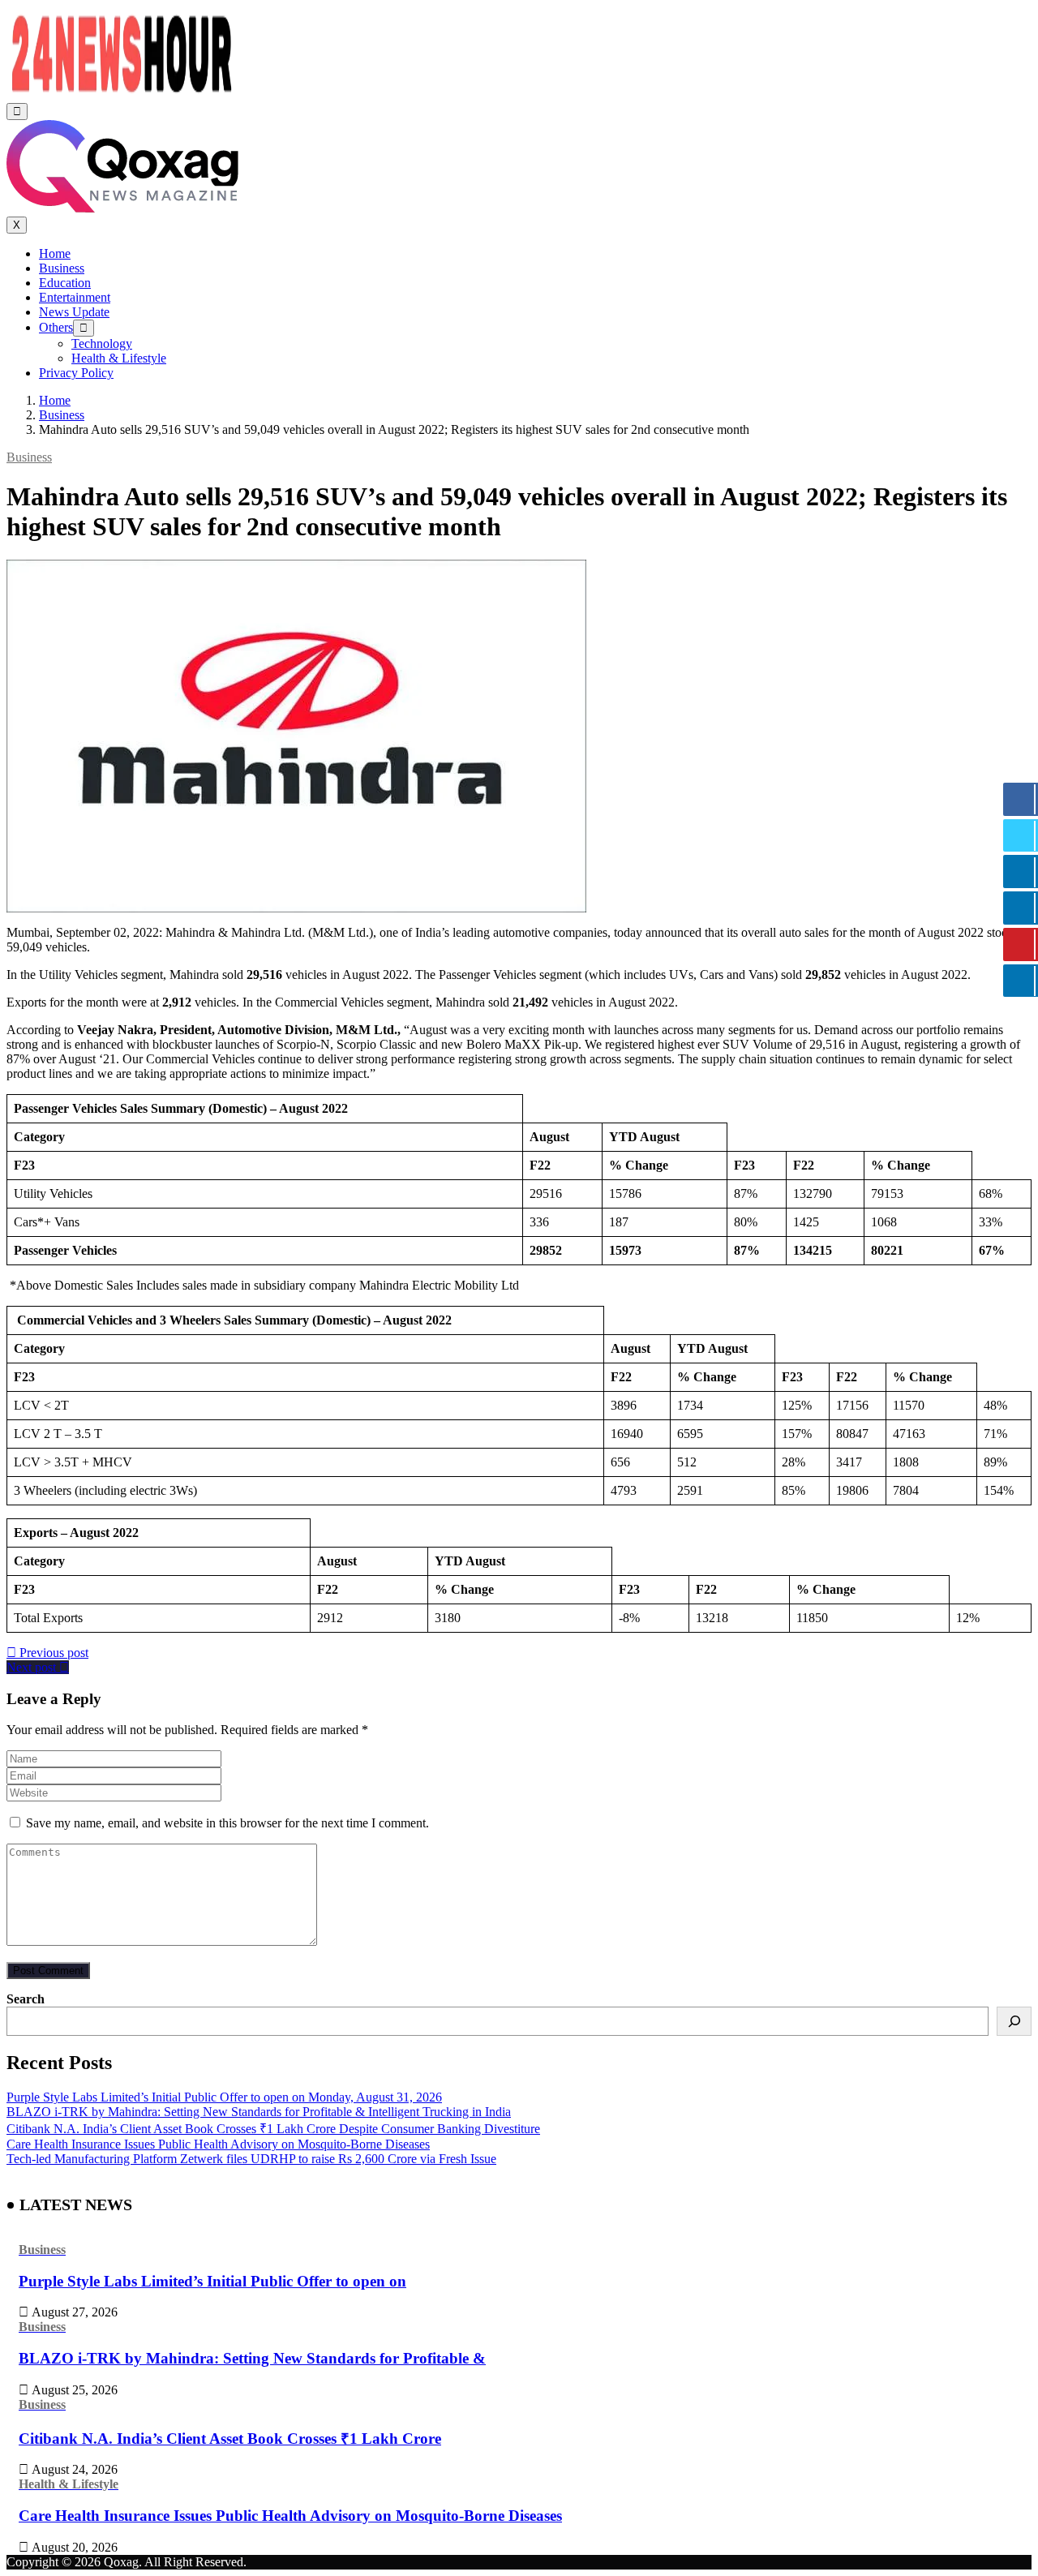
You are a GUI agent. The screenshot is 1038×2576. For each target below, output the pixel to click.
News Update (74, 312)
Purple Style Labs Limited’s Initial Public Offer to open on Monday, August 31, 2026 (224, 2097)
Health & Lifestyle (119, 358)
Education (65, 283)
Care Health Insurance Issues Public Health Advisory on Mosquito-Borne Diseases (218, 2144)
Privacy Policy (76, 373)
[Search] (1014, 2021)
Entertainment (75, 297)
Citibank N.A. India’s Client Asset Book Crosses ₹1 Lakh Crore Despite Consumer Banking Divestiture (273, 2129)
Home (55, 253)
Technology (102, 343)
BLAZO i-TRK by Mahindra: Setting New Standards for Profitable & (252, 2358)
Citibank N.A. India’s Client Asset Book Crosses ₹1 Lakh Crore (230, 2439)
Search (26, 1999)
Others (56, 327)
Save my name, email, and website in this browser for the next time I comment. (227, 1823)
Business (62, 268)
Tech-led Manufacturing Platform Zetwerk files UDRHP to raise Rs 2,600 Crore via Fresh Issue (251, 2159)
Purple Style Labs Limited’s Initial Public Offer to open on (212, 2281)
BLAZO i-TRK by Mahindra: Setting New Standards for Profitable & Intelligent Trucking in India (259, 2112)
